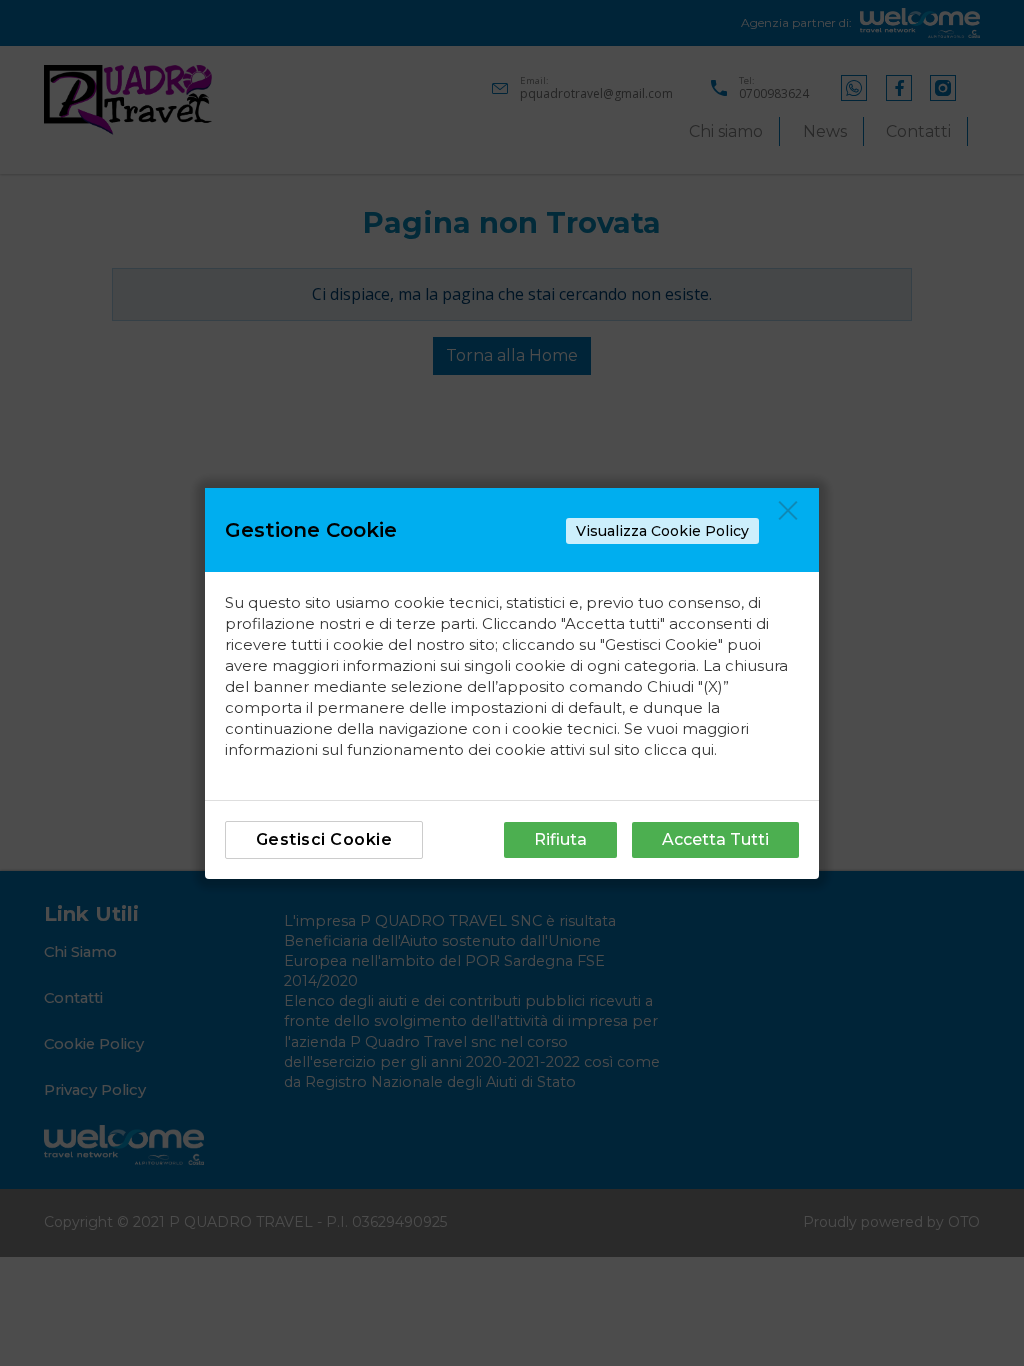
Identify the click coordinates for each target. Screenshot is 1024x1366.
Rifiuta (560, 839)
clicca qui (679, 749)
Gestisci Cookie (324, 839)
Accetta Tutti (715, 839)
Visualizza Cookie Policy (662, 531)
